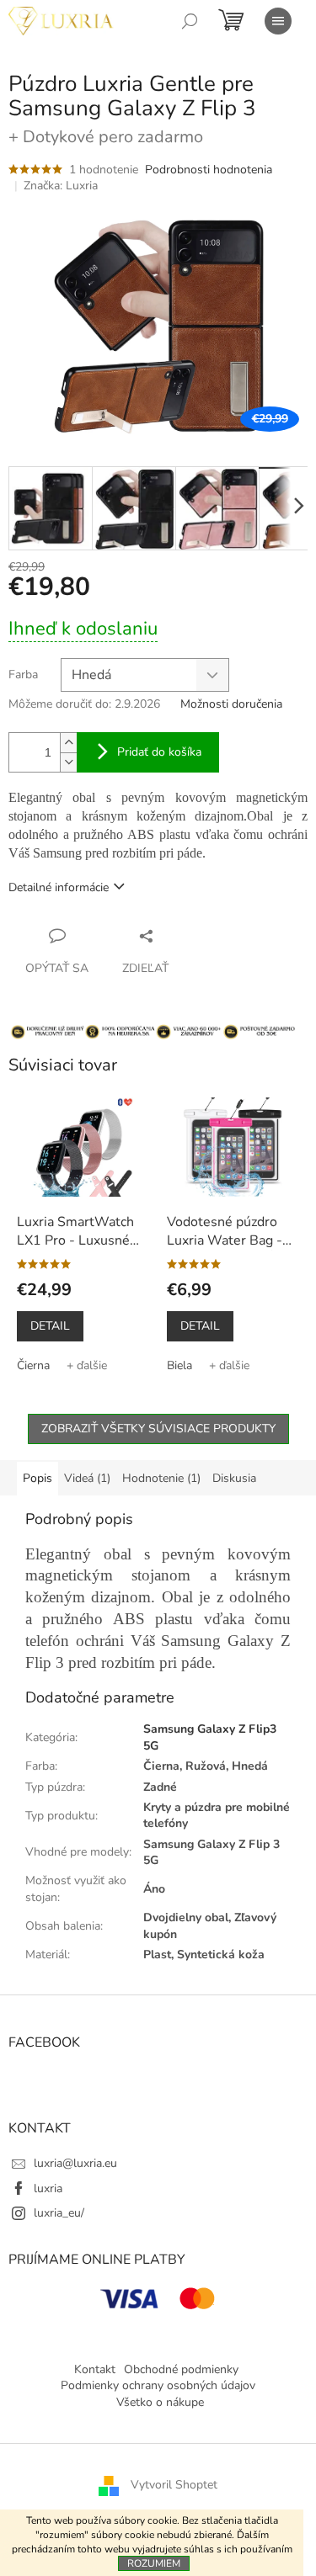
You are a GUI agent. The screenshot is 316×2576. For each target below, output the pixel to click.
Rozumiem (154, 2563)
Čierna (33, 1365)
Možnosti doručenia (231, 704)
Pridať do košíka (159, 752)
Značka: (61, 186)
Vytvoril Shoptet (174, 2485)
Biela (179, 1365)
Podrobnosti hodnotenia (209, 170)
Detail (50, 1326)
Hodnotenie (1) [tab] (161, 1478)
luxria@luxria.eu (75, 2163)
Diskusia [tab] (234, 1478)
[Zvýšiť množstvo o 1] (68, 743)
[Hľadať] (190, 21)
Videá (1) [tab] (87, 1478)
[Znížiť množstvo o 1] (68, 762)
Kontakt (95, 2369)
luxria (48, 2188)
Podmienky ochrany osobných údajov (158, 2385)
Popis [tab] (37, 1478)
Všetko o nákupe (160, 2402)
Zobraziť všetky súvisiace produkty (158, 1429)
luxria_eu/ (59, 2213)
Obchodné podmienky (181, 2369)
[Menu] (278, 21)
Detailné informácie (59, 887)
